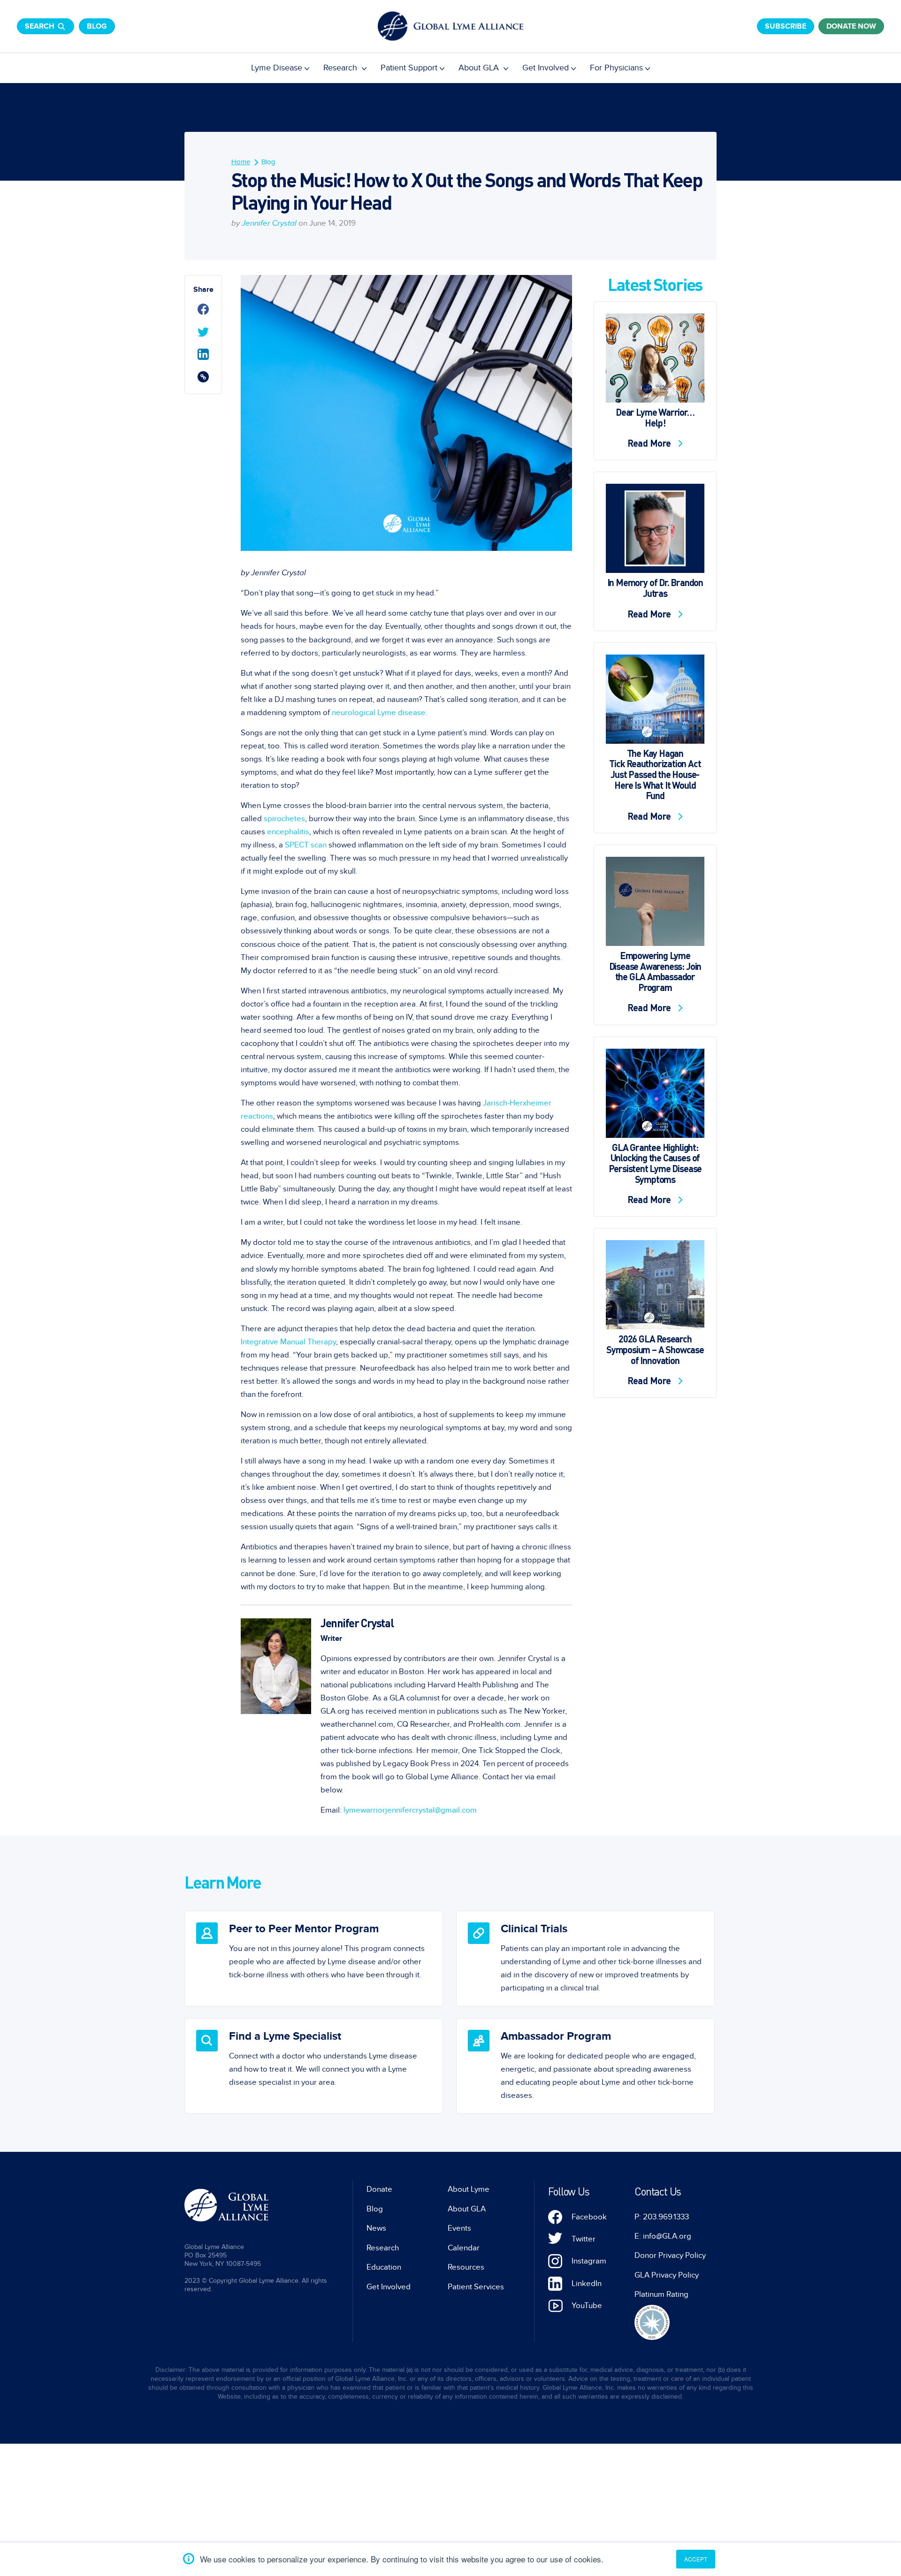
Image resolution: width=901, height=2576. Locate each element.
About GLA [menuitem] (480, 68)
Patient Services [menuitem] (476, 2287)
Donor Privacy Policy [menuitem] (670, 2256)
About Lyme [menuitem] (469, 2189)
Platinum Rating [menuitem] (661, 2294)
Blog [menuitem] (268, 162)
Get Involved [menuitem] (546, 68)
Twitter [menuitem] (584, 2239)
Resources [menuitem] (466, 2267)
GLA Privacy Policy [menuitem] (667, 2275)
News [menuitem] (376, 2228)
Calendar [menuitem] (464, 2248)
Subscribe (786, 26)
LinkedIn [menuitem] (587, 2284)
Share (203, 290)
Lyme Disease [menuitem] (277, 68)
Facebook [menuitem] (589, 2217)
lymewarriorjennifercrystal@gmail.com (410, 1810)
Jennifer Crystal (269, 223)
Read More (650, 443)
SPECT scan (306, 845)
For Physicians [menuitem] (616, 68)
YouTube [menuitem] (587, 2306)
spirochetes (284, 819)
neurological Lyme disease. (380, 713)
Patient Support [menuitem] (409, 68)
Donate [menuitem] (379, 2189)
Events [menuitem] (459, 2228)
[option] (314, 1959)
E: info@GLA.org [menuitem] (663, 2236)
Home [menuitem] (241, 162)
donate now (851, 26)
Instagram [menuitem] (589, 2261)
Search (40, 26)
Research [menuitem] (341, 68)
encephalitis (288, 832)
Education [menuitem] (384, 2267)
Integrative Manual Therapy (288, 1342)
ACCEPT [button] (696, 2559)
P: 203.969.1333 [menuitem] (662, 2217)
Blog (97, 26)
